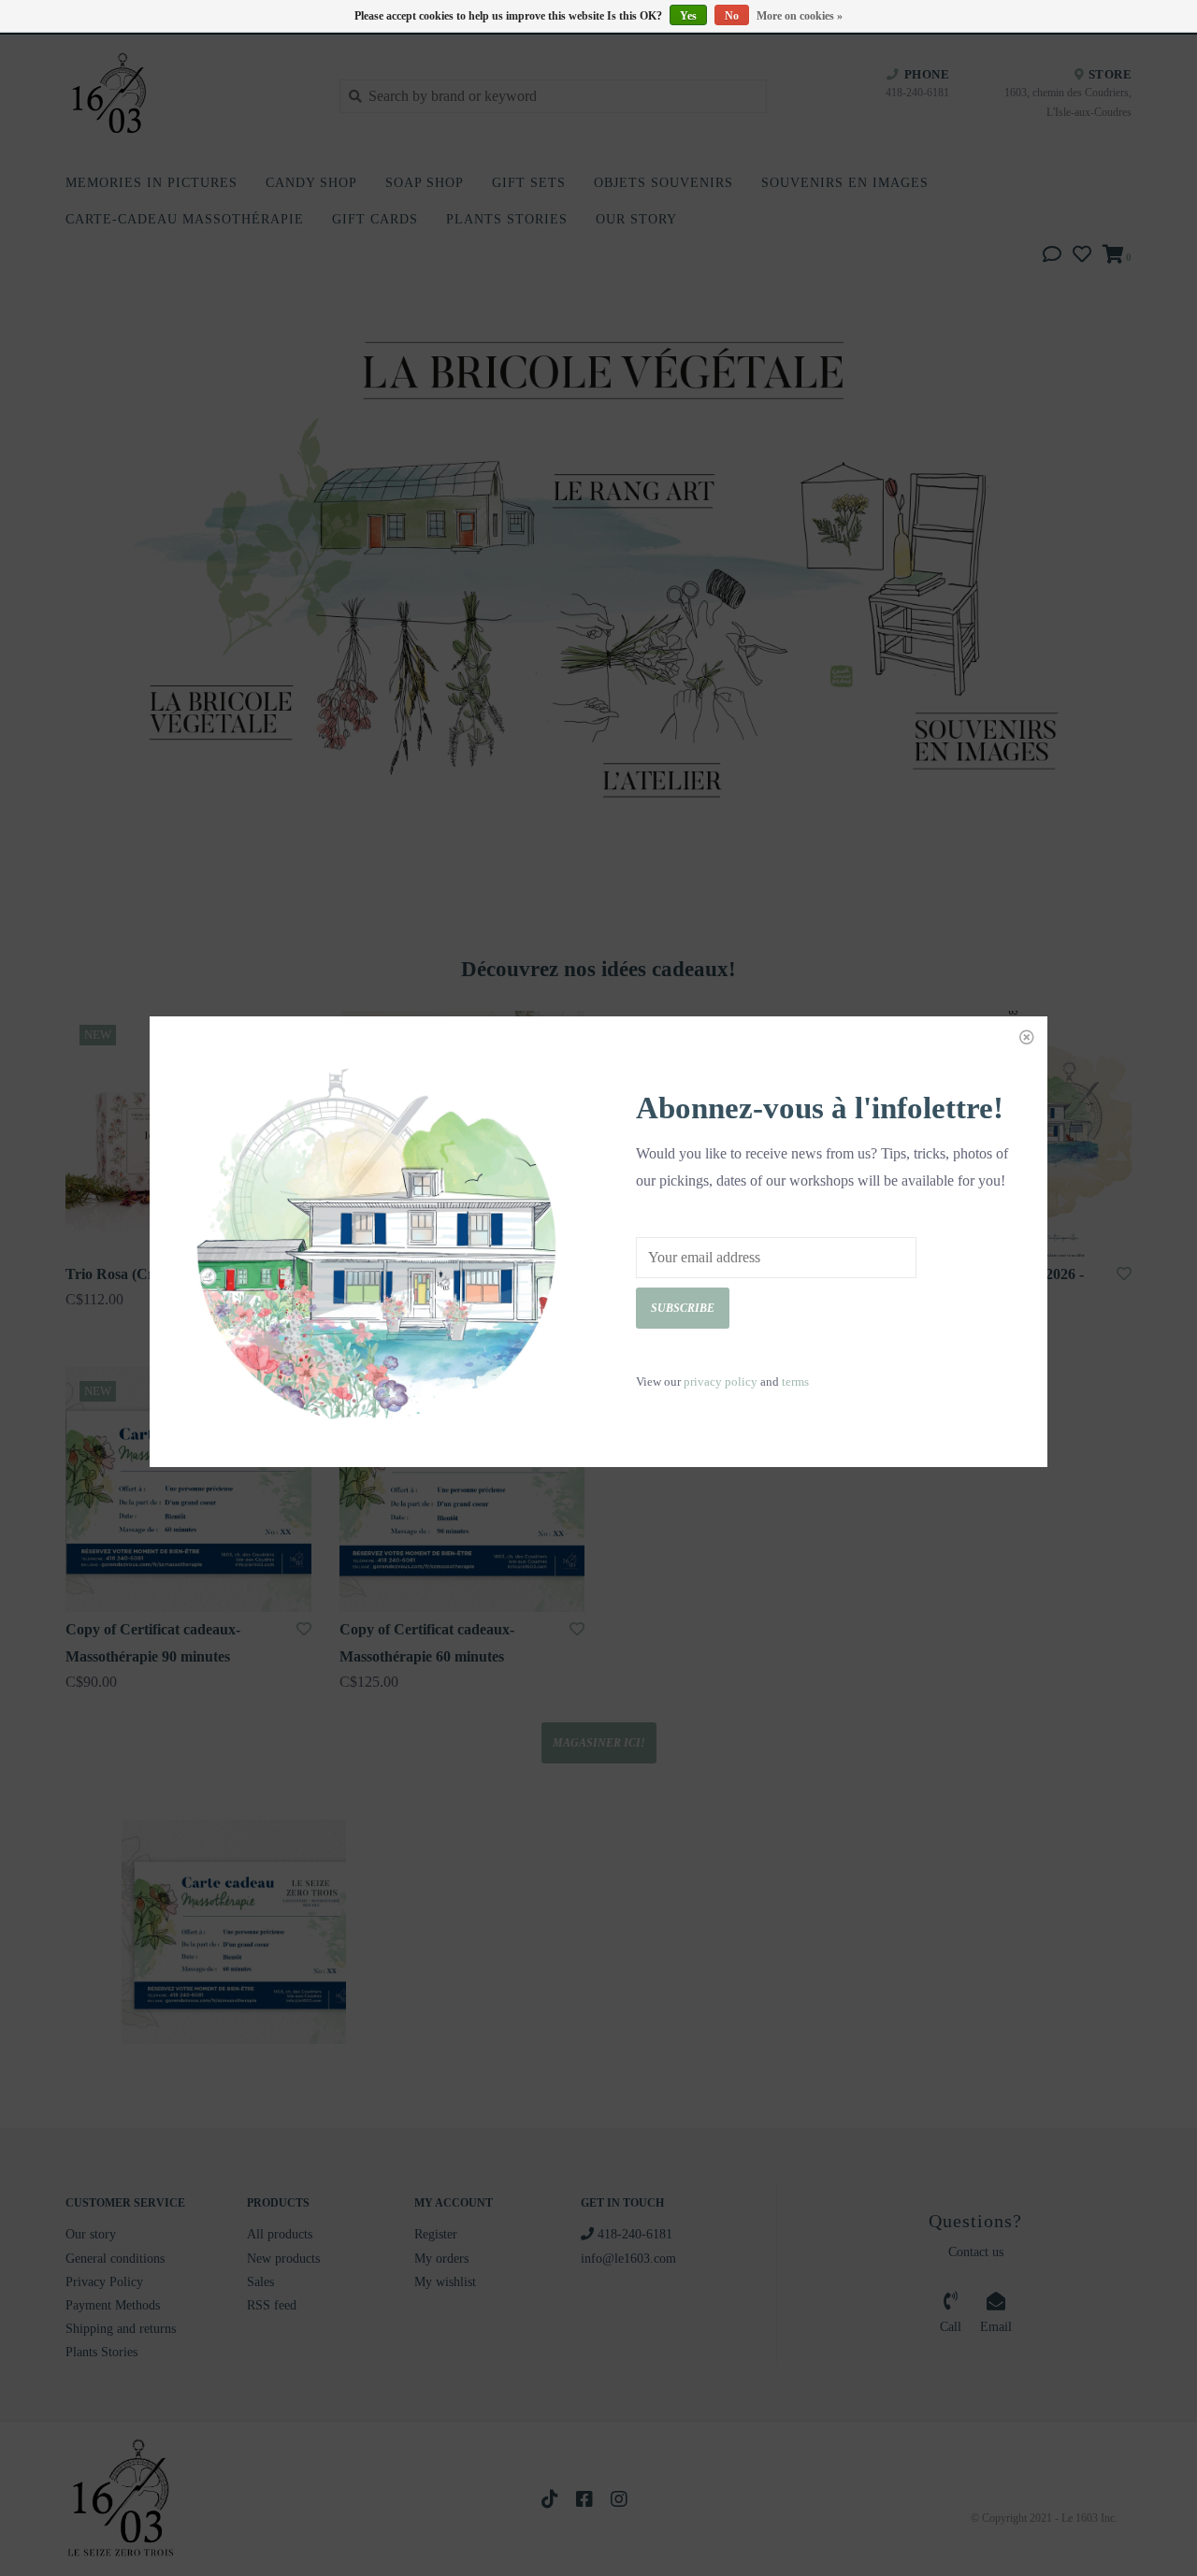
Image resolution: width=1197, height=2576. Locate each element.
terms (795, 1382)
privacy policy (721, 1382)
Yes (688, 16)
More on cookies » (800, 16)
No (732, 16)
